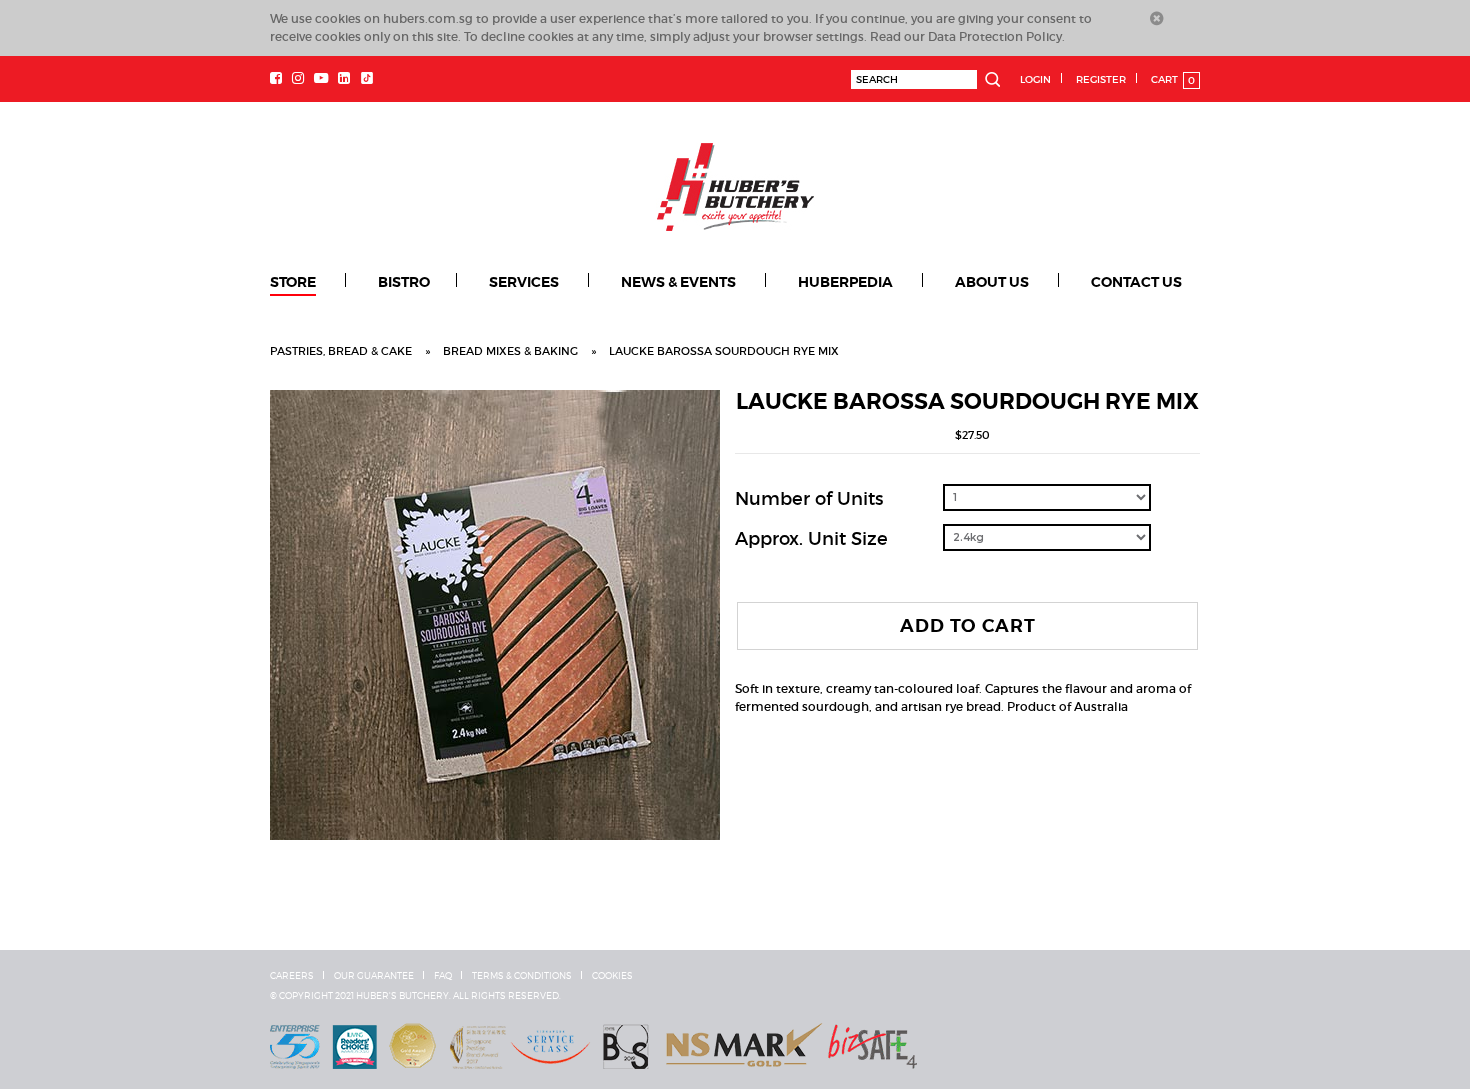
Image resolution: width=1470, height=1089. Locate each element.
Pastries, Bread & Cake (341, 351)
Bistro (404, 282)
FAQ (443, 976)
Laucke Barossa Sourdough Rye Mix (724, 351)
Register (1101, 79)
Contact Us (1136, 282)
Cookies (612, 976)
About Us (992, 282)
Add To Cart (968, 625)
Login (1035, 79)
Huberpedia (845, 282)
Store (293, 282)
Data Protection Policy (995, 36)
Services (524, 282)
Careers (292, 976)
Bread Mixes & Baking (510, 351)
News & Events (678, 282)
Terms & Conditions (522, 976)
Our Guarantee (374, 976)
